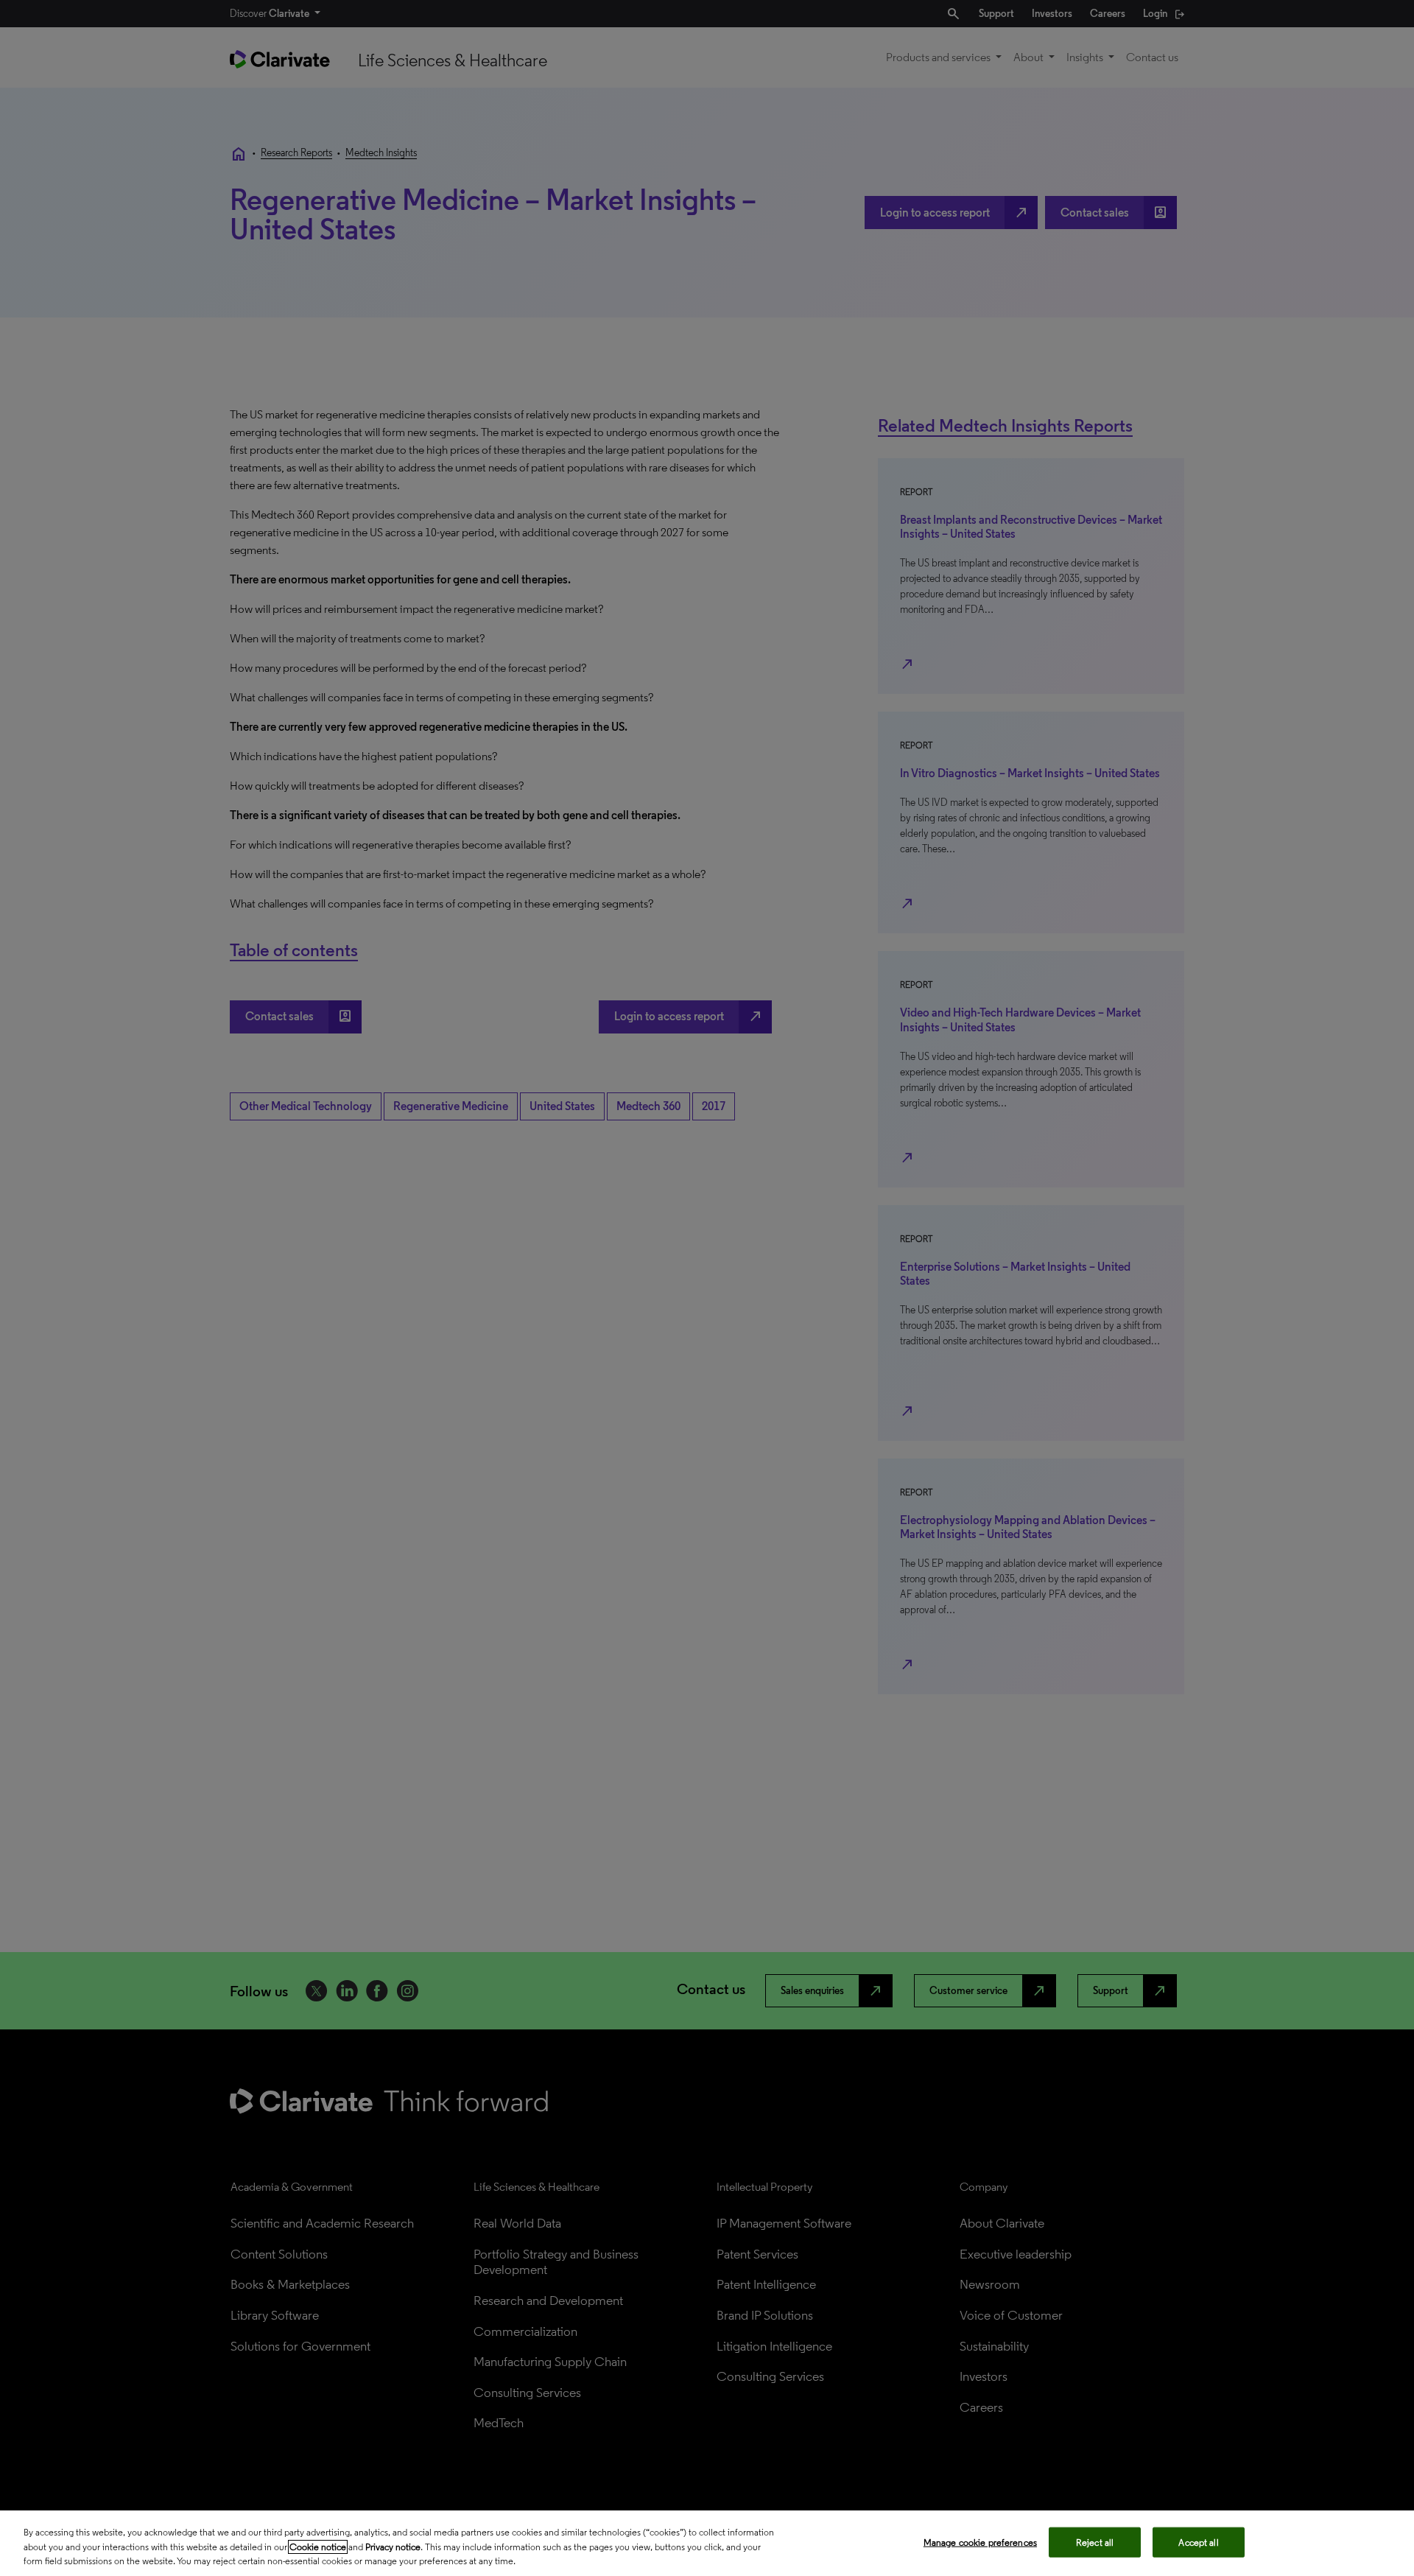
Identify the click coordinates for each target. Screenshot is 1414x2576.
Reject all (1095, 2542)
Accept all (1198, 2542)
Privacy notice (393, 2547)
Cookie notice (318, 2547)
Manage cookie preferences (980, 2542)
